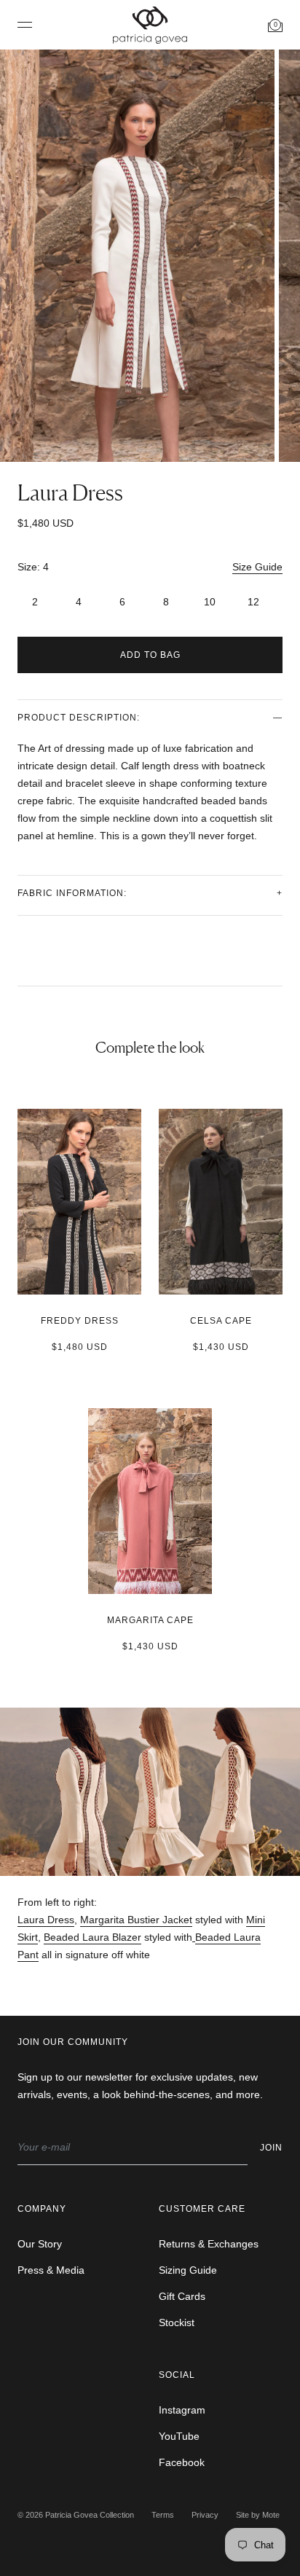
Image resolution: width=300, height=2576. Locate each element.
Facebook (182, 2462)
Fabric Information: (72, 893)
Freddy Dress (80, 1321)
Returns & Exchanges (209, 2244)
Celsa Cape (221, 1321)
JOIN (271, 2148)
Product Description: (79, 718)
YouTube (179, 2436)
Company (42, 2209)
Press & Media (51, 2270)
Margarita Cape (150, 1620)
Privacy (205, 2515)
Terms (163, 2515)
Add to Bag (150, 655)
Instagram (182, 2410)
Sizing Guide (188, 2270)
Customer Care (202, 2209)
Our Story (40, 2244)
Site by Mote (258, 2515)
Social (177, 2375)
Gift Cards (182, 2296)
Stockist (177, 2322)
